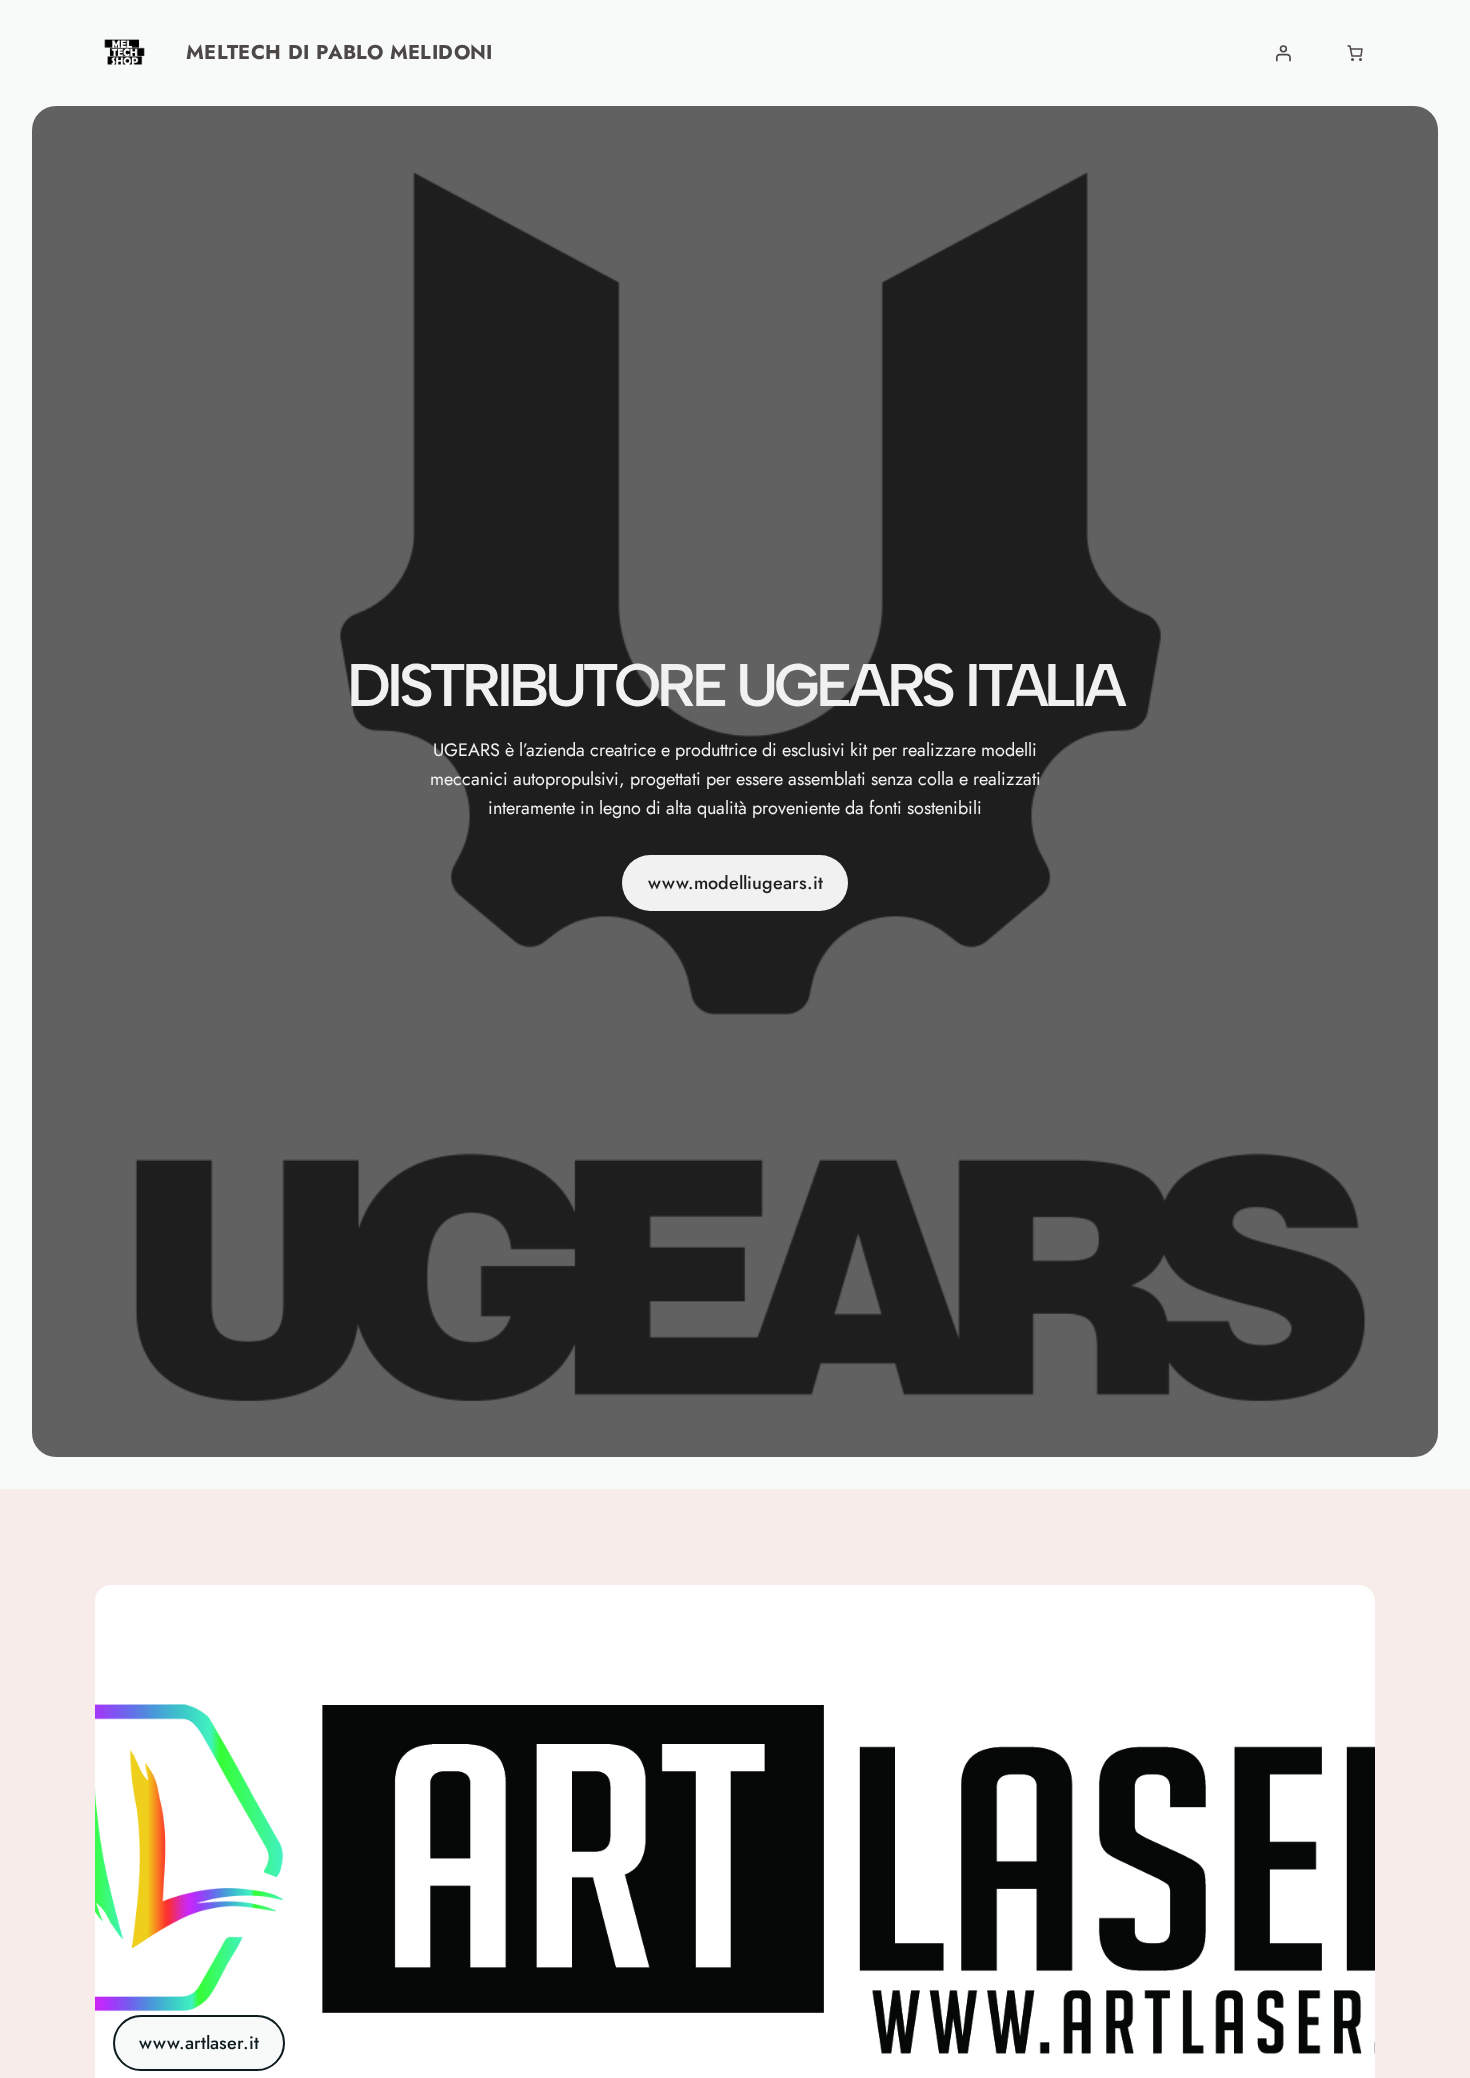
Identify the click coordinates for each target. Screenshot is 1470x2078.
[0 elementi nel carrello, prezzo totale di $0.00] (1355, 53)
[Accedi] (1283, 53)
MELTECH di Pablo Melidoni (339, 52)
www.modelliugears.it (735, 883)
